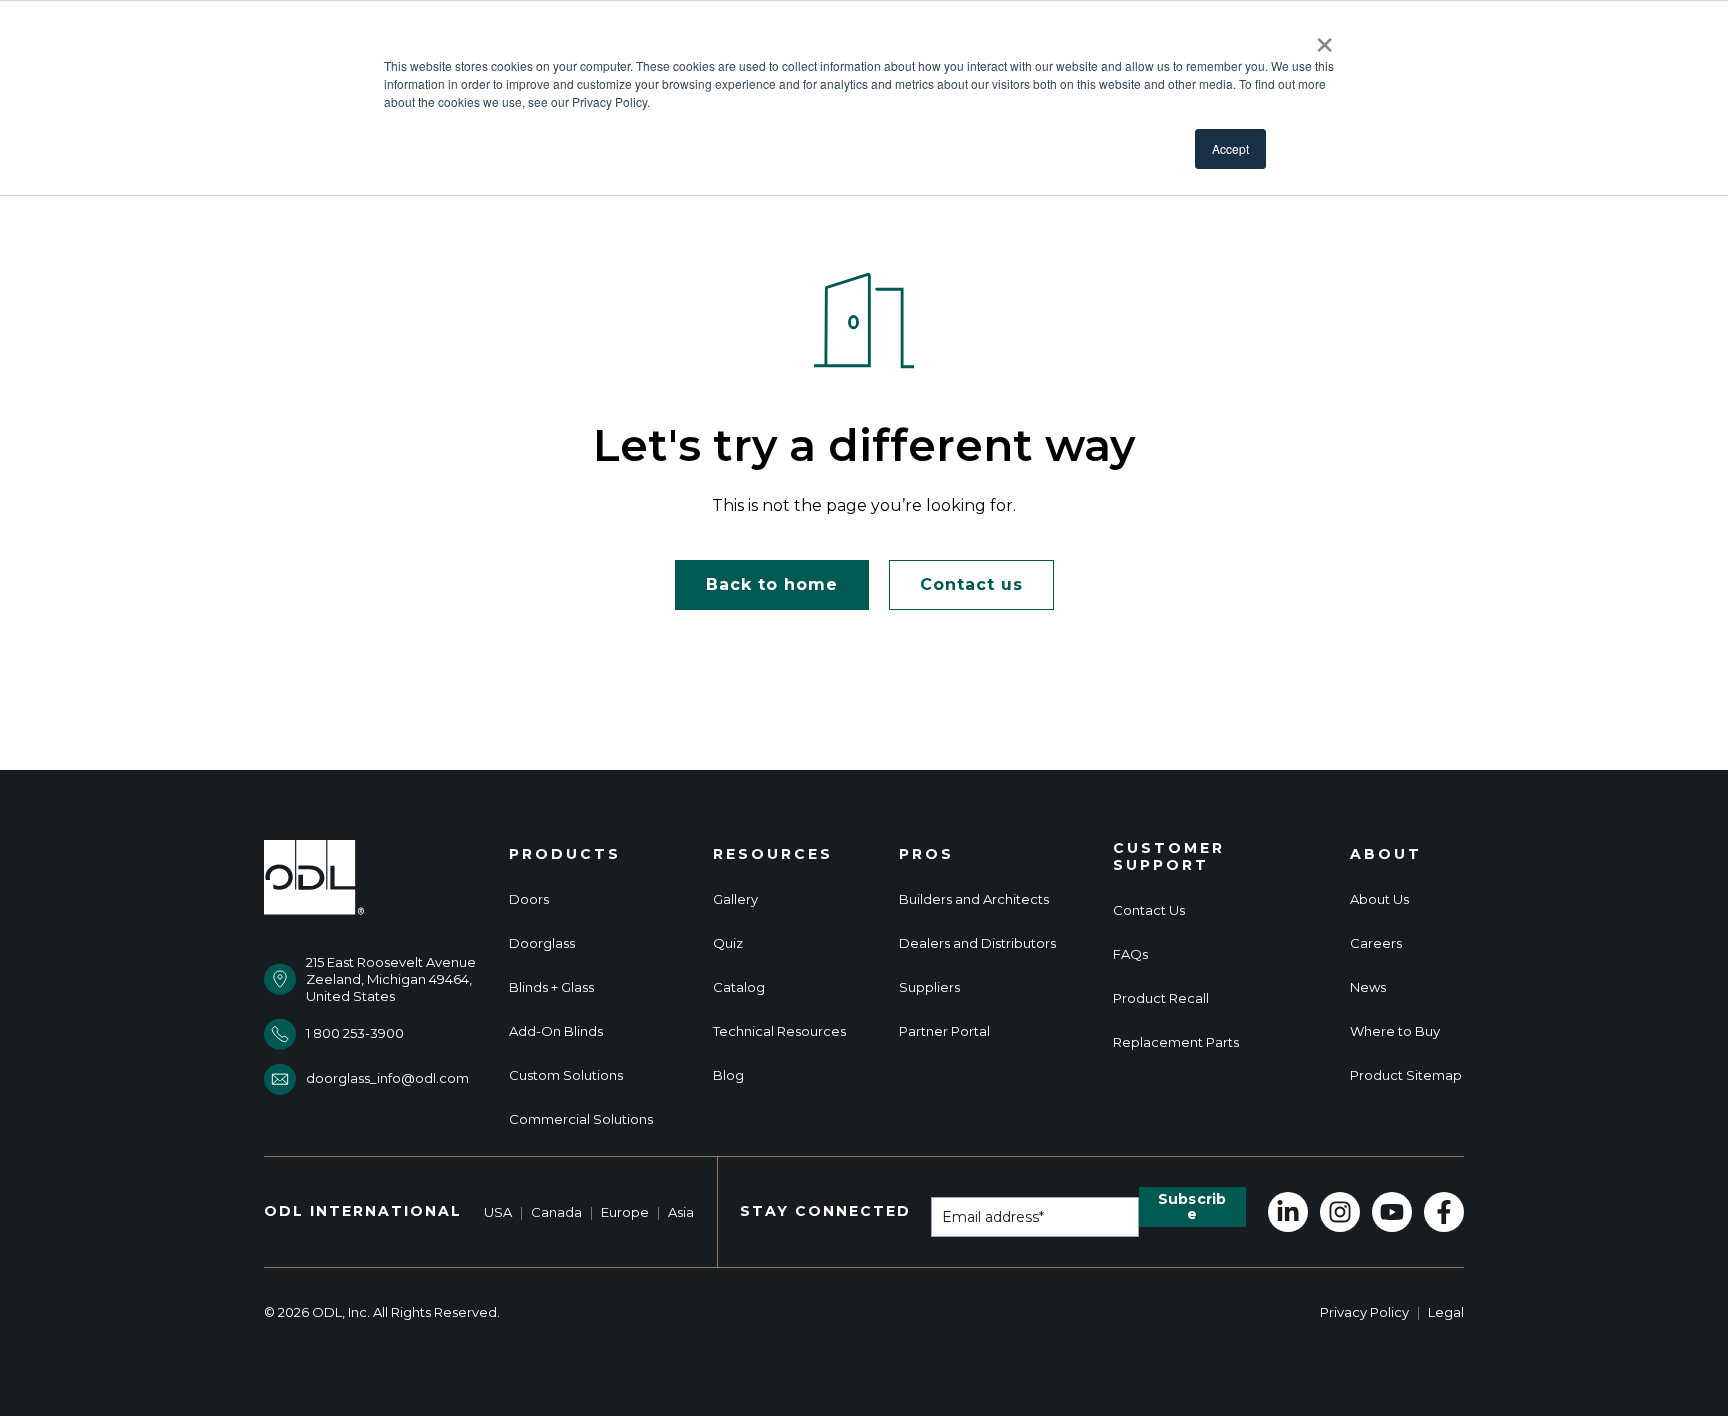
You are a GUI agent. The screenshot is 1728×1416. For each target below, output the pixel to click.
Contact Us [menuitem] (1149, 910)
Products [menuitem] (565, 854)
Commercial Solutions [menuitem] (581, 1119)
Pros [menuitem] (926, 854)
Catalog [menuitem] (739, 987)
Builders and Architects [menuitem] (974, 899)
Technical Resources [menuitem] (779, 1031)
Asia (681, 1212)
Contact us (971, 584)
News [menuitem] (1368, 987)
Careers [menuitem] (1376, 943)
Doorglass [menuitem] (542, 943)
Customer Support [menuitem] (1169, 857)
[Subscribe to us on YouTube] (1392, 1212)
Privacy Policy (1364, 1312)
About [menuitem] (1386, 854)
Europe (625, 1212)
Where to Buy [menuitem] (1395, 1031)
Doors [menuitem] (529, 899)
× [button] (1324, 38)
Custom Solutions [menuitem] (566, 1075)
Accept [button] (1230, 148)
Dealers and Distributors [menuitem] (977, 943)
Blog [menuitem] (728, 1075)
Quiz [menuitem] (728, 943)
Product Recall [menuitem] (1161, 998)
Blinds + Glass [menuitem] (551, 987)
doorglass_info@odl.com (387, 1078)
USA (498, 1212)
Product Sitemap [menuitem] (1406, 1075)
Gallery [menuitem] (735, 899)
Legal (1446, 1312)
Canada (556, 1212)
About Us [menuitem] (1379, 899)
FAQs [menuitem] (1130, 954)
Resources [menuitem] (773, 854)
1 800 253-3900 (355, 1033)
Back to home (772, 584)
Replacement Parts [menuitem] (1176, 1042)
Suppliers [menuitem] (929, 987)
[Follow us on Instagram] (1340, 1212)
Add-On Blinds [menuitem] (556, 1031)
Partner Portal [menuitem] (944, 1031)
